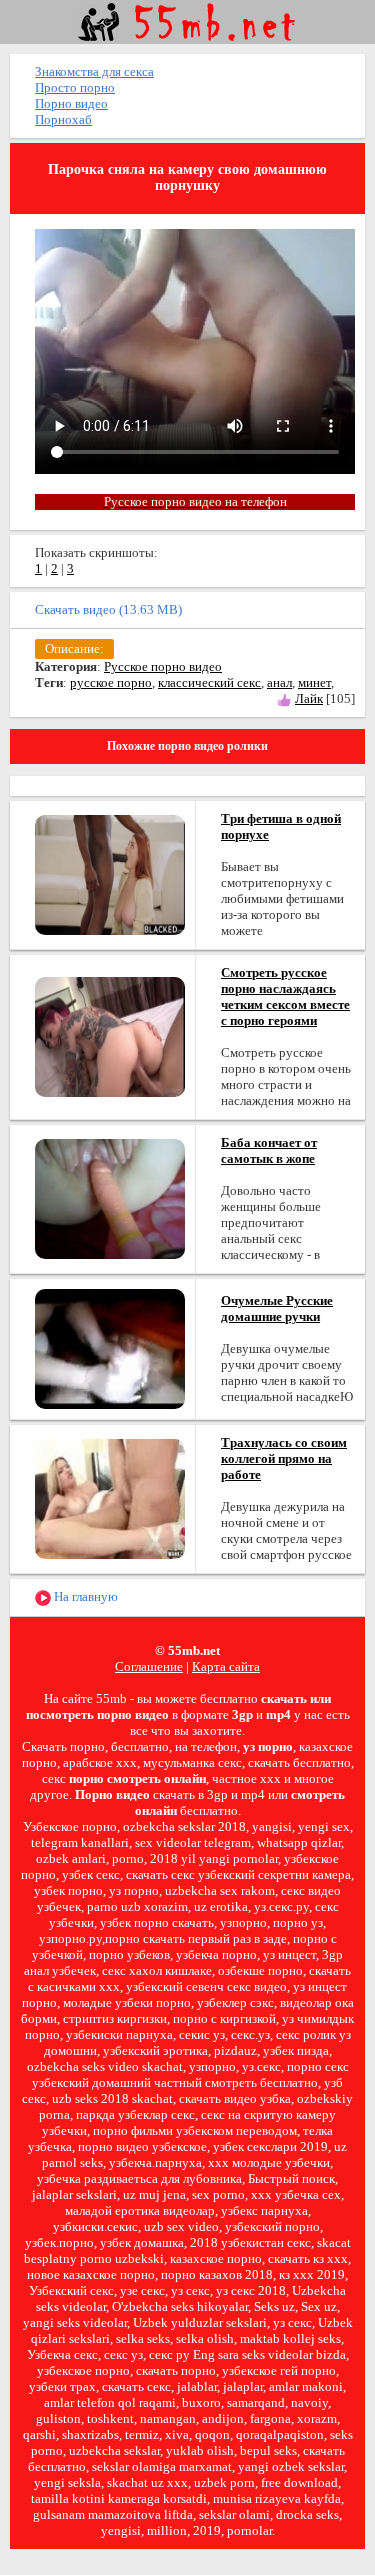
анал (279, 682)
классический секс (209, 682)
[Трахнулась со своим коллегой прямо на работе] (110, 1497)
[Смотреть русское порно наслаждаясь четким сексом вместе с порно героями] (110, 1035)
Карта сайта (226, 1666)
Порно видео (71, 103)
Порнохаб (63, 119)
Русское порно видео (163, 666)
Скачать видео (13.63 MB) (108, 609)
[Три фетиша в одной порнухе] (110, 873)
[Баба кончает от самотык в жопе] (110, 1197)
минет (314, 682)
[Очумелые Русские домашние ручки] (110, 1347)
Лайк (309, 698)
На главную (84, 1596)
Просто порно (75, 87)
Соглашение (149, 1666)
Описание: (74, 648)
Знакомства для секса (94, 71)
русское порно (111, 682)
